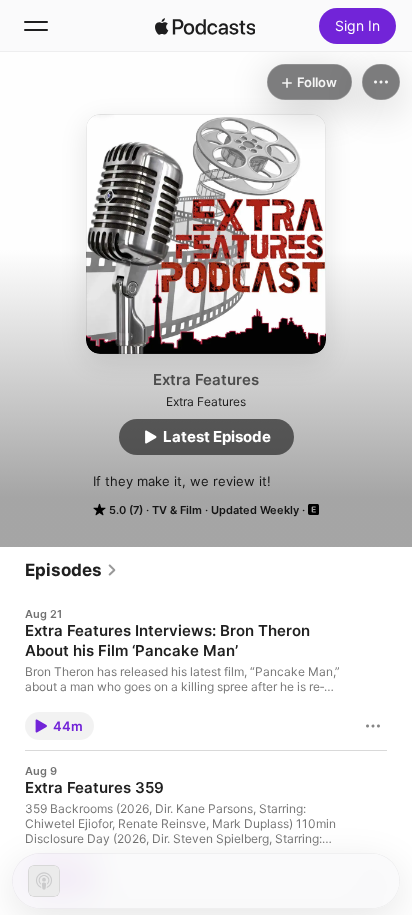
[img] (205, 26)
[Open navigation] (36, 26)
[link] (71, 570)
